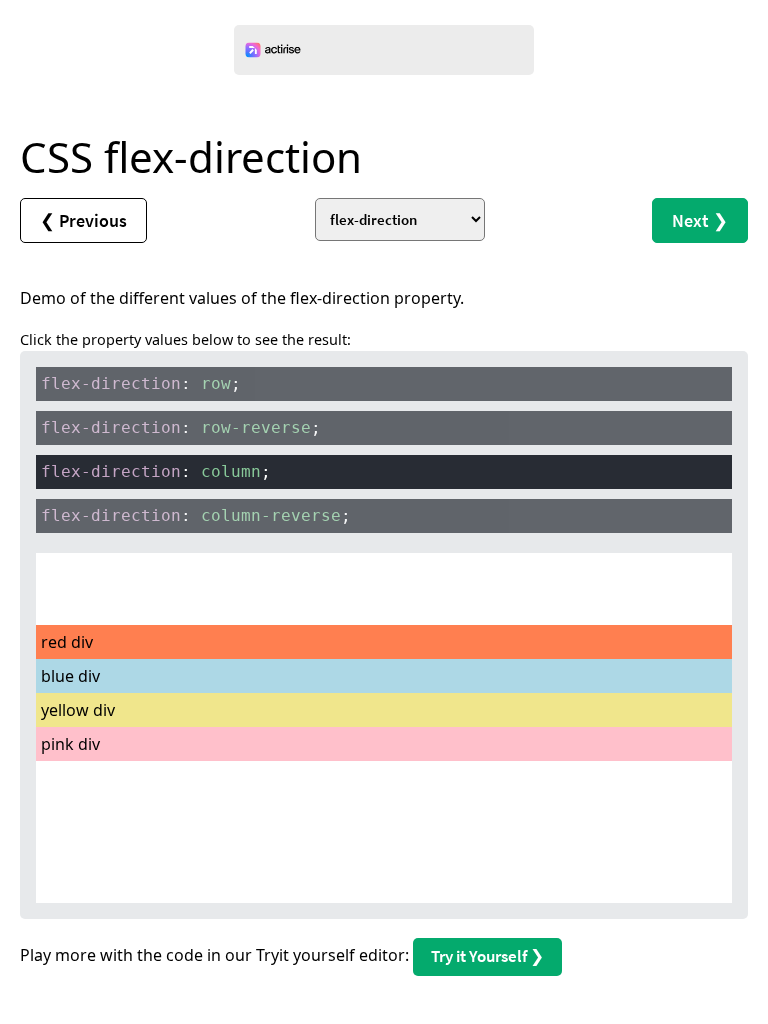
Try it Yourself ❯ (487, 956)
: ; (141, 383)
